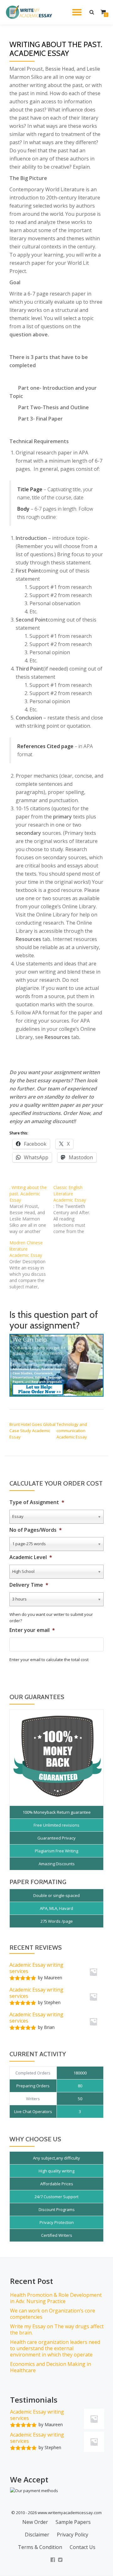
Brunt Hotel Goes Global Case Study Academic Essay (32, 1431)
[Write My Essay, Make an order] (56, 1365)
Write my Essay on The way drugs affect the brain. (57, 2329)
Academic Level (31, 1557)
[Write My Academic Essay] (30, 12)
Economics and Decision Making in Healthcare (51, 2367)
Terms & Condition (40, 2547)
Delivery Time (29, 1585)
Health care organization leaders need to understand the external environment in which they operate (55, 2348)
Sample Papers (73, 2522)
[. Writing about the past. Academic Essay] (31, 1209)
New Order (35, 2522)
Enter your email (32, 1630)
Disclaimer (37, 2535)
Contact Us (83, 2547)
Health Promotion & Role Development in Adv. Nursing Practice (56, 2298)
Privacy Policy (73, 2535)
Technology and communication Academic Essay (72, 1431)
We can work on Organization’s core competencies (53, 2314)
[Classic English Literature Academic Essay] (75, 1209)
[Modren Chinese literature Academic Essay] (31, 1265)
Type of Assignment (37, 1502)
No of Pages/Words (36, 1530)
